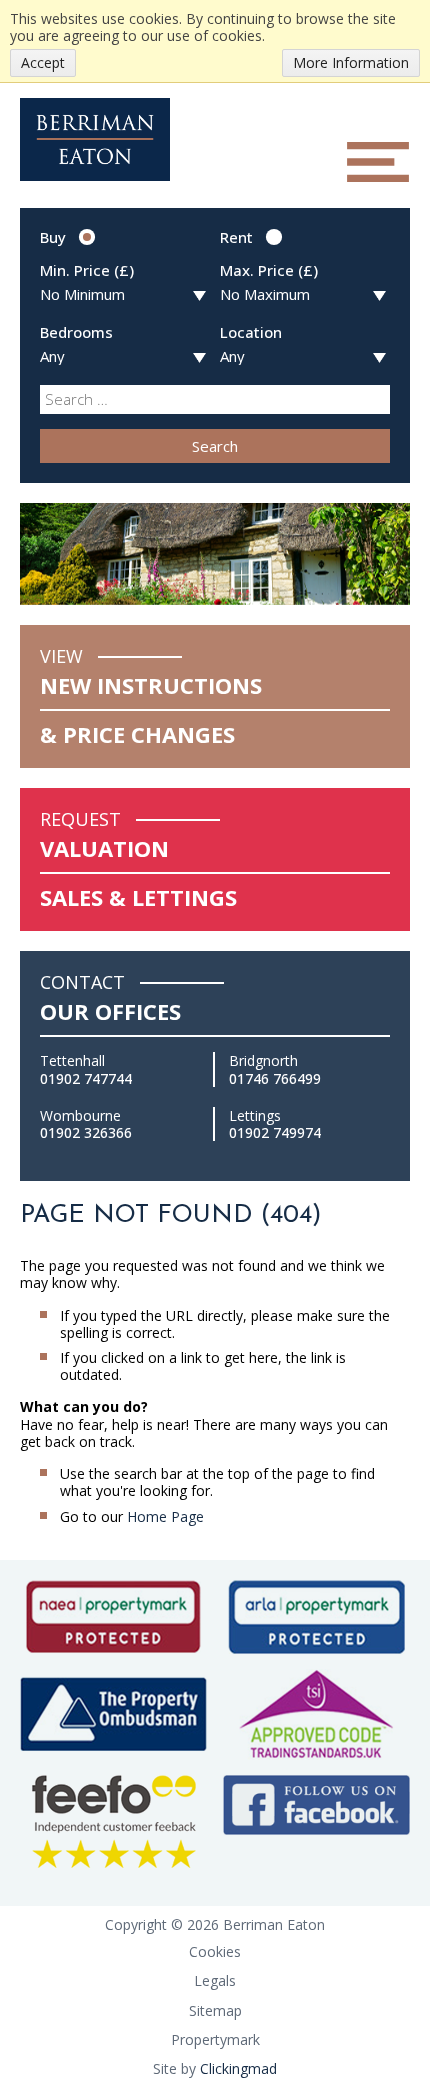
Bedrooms (76, 332)
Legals (215, 1980)
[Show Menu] (378, 162)
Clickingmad (238, 2068)
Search (215, 446)
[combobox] (215, 399)
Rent (236, 237)
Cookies (215, 1951)
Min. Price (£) (87, 270)
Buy (53, 237)
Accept (43, 62)
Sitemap (215, 2010)
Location (251, 332)
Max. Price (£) (269, 270)
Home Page (165, 1516)
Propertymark (215, 2039)
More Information (351, 62)
